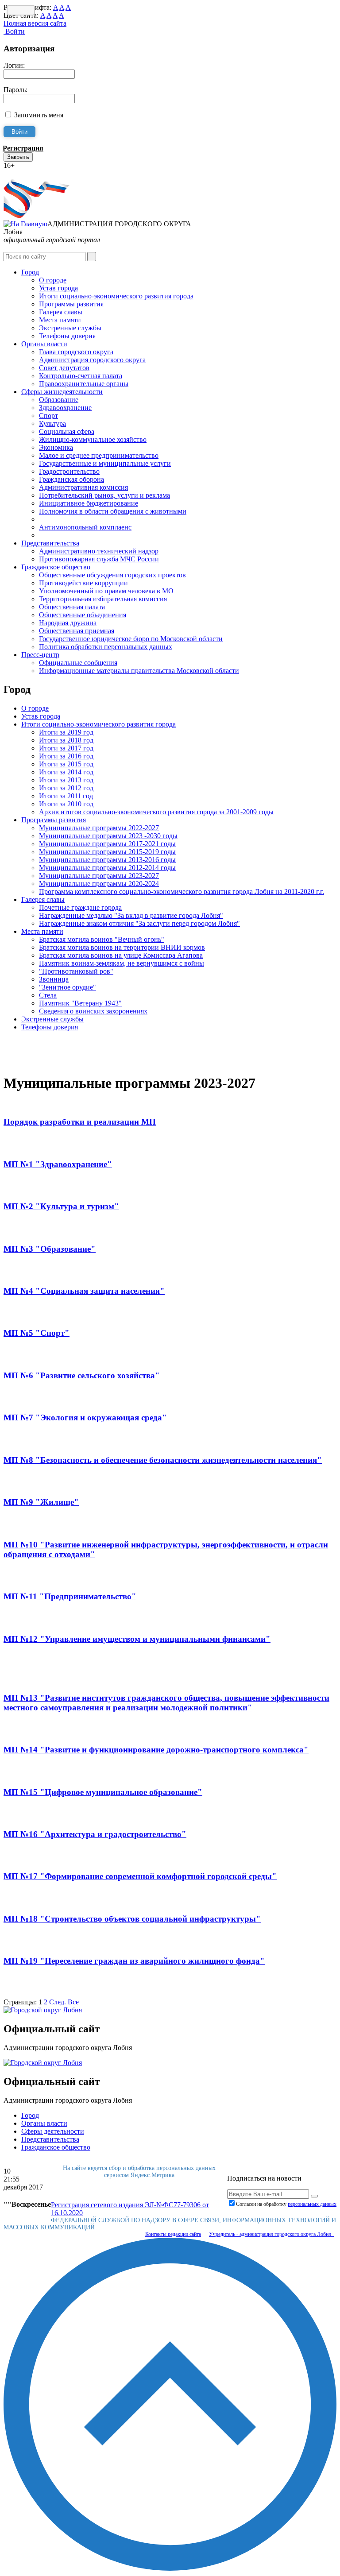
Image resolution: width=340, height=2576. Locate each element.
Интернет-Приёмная (35, 173)
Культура (52, 424)
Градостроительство (69, 471)
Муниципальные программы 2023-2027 (99, 876)
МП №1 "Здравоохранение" (58, 1164)
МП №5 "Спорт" (37, 1333)
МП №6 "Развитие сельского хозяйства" (82, 1375)
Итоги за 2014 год (66, 772)
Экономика (56, 447)
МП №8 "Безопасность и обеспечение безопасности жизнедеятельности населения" (163, 1460)
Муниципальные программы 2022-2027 (99, 828)
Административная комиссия (83, 487)
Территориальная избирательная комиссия (103, 599)
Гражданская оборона (71, 479)
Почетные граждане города (80, 907)
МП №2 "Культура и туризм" (61, 1206)
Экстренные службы (70, 328)
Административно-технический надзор (99, 551)
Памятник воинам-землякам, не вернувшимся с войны (122, 963)
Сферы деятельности (53, 2131)
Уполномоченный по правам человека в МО (106, 591)
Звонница (54, 979)
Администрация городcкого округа (92, 360)
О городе (53, 280)
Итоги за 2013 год (66, 780)
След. (58, 2002)
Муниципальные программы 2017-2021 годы (107, 844)
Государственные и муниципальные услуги (105, 463)
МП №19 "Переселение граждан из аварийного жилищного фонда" (134, 1961)
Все (73, 2002)
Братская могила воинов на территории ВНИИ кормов (122, 947)
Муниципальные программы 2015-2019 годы (107, 852)
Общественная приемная (77, 631)
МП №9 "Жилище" (41, 1502)
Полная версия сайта (35, 23)
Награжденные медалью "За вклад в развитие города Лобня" (131, 915)
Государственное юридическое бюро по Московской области (131, 639)
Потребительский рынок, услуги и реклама (104, 495)
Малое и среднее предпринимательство (99, 455)
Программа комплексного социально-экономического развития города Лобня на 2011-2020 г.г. (182, 892)
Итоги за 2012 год (66, 788)
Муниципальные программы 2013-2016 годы (107, 860)
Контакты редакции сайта (173, 2234)
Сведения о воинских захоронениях (93, 1011)
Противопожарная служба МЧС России (99, 559)
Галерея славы (61, 312)
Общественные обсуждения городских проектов (112, 575)
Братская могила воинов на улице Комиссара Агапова (121, 955)
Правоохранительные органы (84, 384)
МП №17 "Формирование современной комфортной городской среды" (140, 1876)
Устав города (58, 288)
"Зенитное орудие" (68, 987)
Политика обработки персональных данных (106, 647)
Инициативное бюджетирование (89, 503)
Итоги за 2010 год (66, 804)
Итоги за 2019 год (66, 732)
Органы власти (44, 344)
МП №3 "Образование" (50, 1249)
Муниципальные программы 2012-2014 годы (107, 868)
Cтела (48, 995)
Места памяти (60, 320)
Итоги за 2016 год (66, 756)
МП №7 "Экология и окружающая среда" (85, 1418)
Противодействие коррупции (83, 583)
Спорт (48, 416)
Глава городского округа (76, 352)
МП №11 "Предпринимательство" (70, 1596)
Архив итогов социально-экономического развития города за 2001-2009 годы (156, 812)
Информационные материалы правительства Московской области (139, 671)
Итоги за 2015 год (66, 764)
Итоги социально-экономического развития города (116, 296)
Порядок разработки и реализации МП (80, 1122)
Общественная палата (72, 607)
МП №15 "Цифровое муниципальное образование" (103, 1792)
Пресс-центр (40, 655)
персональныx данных (312, 2204)
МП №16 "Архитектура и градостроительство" (95, 1834)
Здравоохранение (65, 408)
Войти (14, 31)
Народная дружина (68, 623)
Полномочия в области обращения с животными (113, 511)
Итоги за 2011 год (66, 796)
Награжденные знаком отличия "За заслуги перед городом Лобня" (139, 923)
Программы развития (71, 304)
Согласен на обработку (286, 2204)
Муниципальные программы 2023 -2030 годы (108, 836)
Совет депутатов (64, 368)
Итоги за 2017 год (66, 748)
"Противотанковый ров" (76, 971)
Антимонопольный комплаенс (85, 527)
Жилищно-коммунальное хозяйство (93, 439)
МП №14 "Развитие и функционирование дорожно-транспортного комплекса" (156, 1750)
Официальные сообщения (78, 663)
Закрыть (18, 157)
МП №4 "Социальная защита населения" (84, 1291)
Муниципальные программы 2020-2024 (99, 884)
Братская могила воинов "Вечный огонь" (102, 939)
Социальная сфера (67, 431)
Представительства (50, 543)
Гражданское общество (56, 567)
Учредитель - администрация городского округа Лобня (271, 2234)
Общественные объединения (83, 615)
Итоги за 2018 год (66, 740)
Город (30, 272)
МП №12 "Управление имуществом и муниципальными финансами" (137, 1639)
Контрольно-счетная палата (81, 376)
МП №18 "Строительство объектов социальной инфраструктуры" (132, 1919)
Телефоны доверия (67, 336)
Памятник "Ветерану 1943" (80, 1003)
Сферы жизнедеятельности (62, 392)
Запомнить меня (39, 115)
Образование (59, 400)
